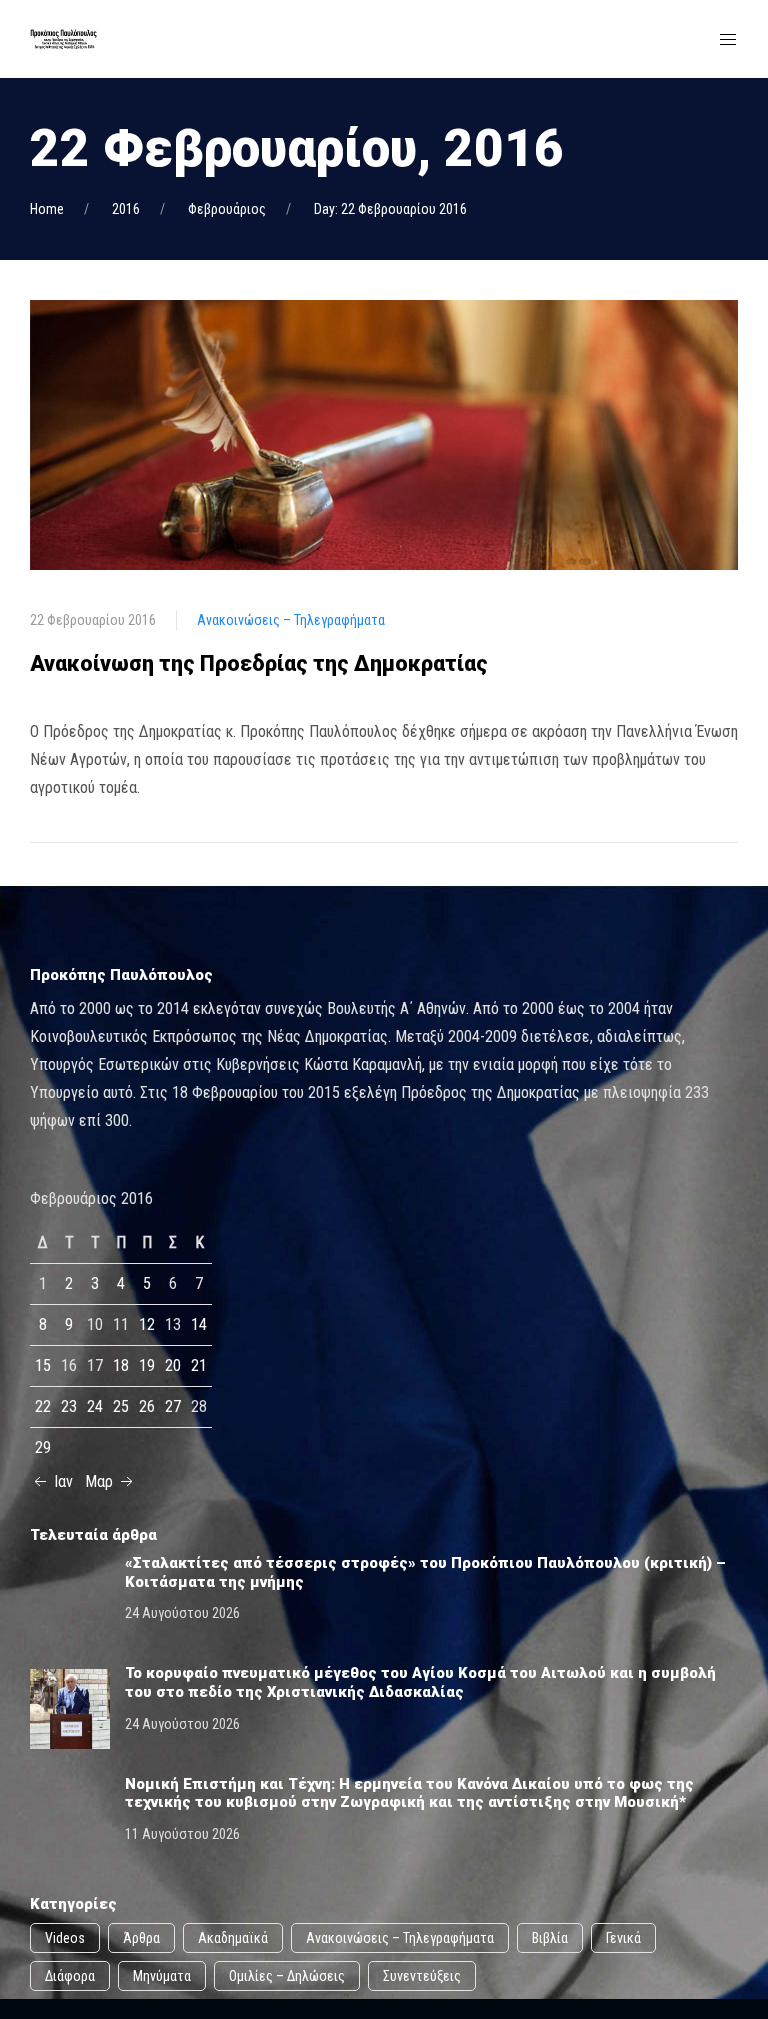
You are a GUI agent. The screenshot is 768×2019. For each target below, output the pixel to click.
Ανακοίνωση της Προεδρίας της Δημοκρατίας (259, 663)
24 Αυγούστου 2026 (182, 1613)
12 (147, 1324)
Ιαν (61, 1481)
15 (43, 1365)
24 (95, 1406)
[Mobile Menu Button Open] (728, 40)
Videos (65, 1938)
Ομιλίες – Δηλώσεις (287, 1976)
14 (199, 1324)
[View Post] (384, 434)
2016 (126, 209)
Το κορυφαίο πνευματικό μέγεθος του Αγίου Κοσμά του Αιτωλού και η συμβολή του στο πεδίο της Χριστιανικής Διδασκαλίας (420, 1682)
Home (47, 209)
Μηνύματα (162, 1976)
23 (69, 1406)
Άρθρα (141, 1938)
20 (173, 1365)
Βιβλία (550, 1938)
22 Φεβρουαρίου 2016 (93, 620)
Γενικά (623, 1938)
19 (147, 1365)
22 (43, 1406)
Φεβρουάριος (227, 209)
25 (121, 1406)
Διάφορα (70, 1976)
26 (147, 1406)
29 (43, 1447)
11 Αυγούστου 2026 (182, 1834)
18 (121, 1365)
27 (173, 1406)
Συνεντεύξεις (422, 1976)
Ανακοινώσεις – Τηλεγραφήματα (291, 620)
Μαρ (101, 1481)
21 (199, 1365)
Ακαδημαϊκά (233, 1938)
